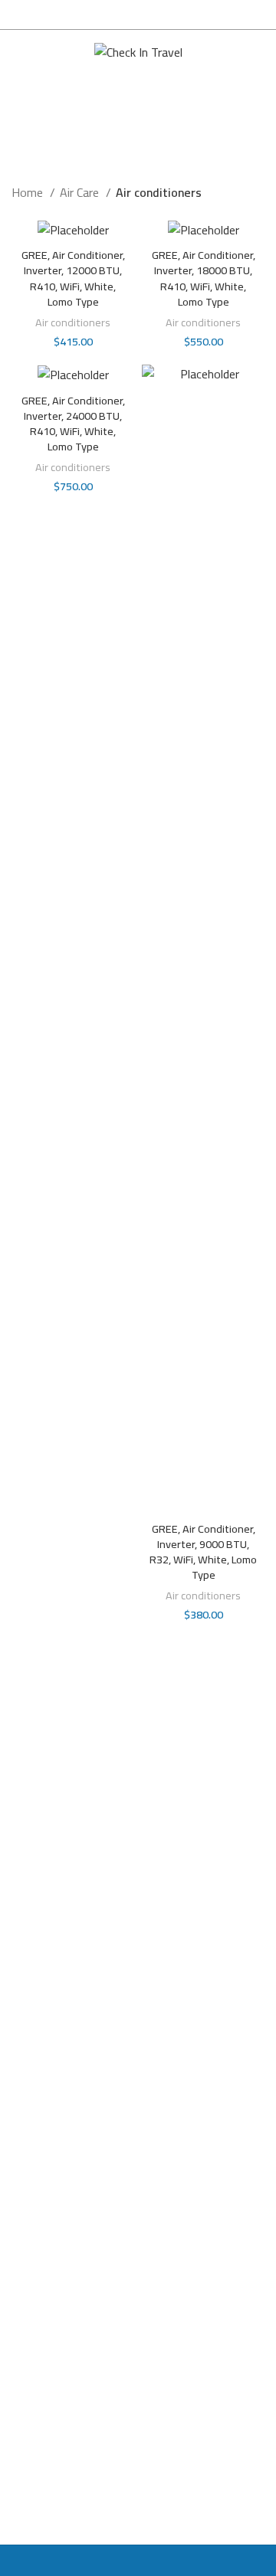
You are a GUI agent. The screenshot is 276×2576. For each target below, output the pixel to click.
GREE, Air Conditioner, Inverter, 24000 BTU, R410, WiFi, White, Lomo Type (73, 423)
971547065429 (62, 2139)
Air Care (81, 193)
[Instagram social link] (26, 1788)
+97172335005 (62, 2172)
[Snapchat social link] (55, 1788)
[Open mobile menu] (18, 53)
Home (29, 193)
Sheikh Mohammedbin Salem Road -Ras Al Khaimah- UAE (125, 2097)
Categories (131, 139)
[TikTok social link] (84, 1788)
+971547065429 (66, 2204)
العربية (234, 52)
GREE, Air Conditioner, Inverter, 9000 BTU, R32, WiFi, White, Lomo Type (203, 1551)
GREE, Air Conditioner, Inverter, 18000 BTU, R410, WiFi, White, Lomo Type (204, 278)
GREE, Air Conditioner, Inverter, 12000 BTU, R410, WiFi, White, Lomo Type (73, 278)
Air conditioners (73, 322)
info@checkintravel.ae (78, 2236)
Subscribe (138, 2455)
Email (25, 2357)
